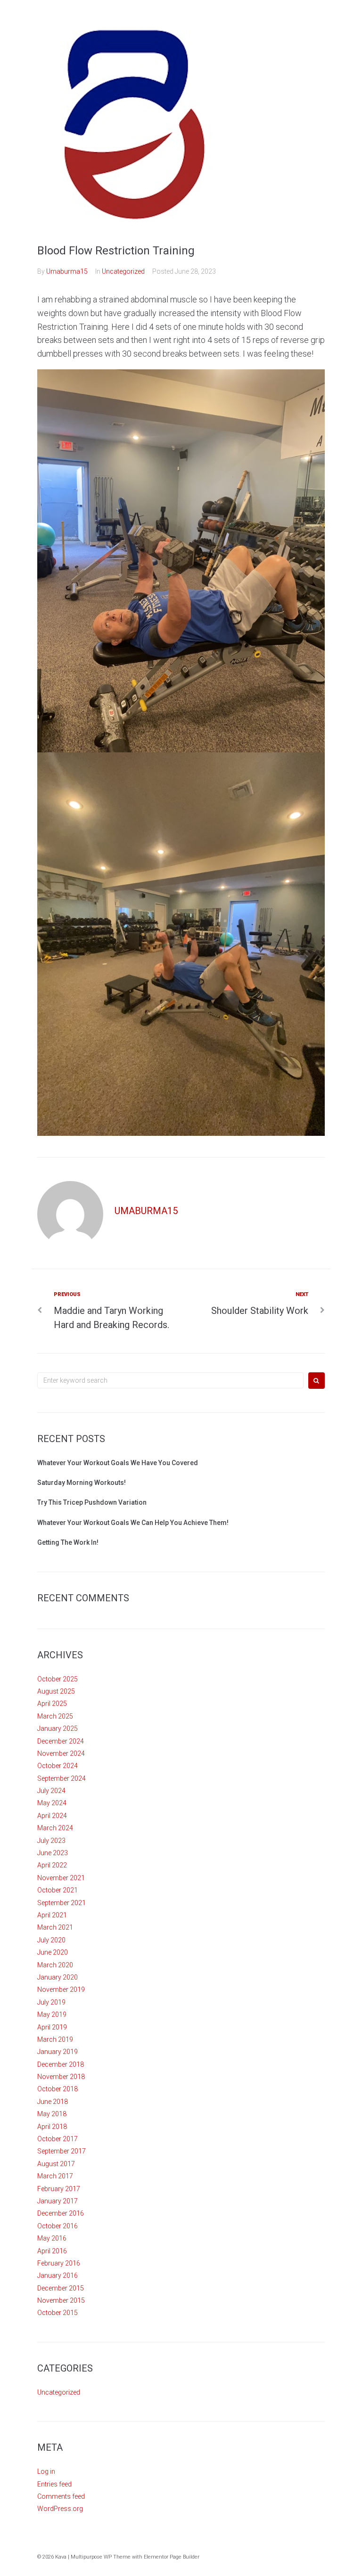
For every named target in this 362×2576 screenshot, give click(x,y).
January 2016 (58, 2275)
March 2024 (55, 1828)
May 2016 (52, 2238)
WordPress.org (60, 2509)
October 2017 (58, 2139)
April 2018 (52, 2127)
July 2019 (51, 2002)
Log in (46, 2471)
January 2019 (58, 2052)
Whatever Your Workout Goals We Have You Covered (118, 1463)
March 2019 (55, 2039)
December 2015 (61, 2288)
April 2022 (52, 1865)
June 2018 (53, 2102)
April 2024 (52, 1816)
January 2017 (58, 2201)
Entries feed (54, 2484)
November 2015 (61, 2300)
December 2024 (61, 1741)
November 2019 (61, 1989)
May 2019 (52, 2014)
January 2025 (58, 1728)
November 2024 (61, 1753)
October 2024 (58, 1766)
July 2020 (51, 1940)
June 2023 (53, 1853)
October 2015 (58, 2313)
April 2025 (52, 1704)
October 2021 (58, 1890)
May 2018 (52, 2114)
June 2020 (53, 1952)
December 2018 (61, 2064)
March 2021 (55, 1927)
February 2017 (59, 2189)
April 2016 (52, 2251)
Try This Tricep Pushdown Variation (92, 1502)
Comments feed (61, 2496)
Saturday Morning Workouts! (82, 1483)
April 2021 (52, 1915)
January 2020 (58, 1977)
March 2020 (55, 1965)
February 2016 (59, 2263)
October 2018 (58, 2089)
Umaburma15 (67, 271)
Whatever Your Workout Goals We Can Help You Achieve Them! (133, 1523)
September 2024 (62, 1778)
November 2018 (61, 2077)
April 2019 (52, 2027)
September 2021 (62, 1903)
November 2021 (61, 1878)
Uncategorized (123, 271)
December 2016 (61, 2213)
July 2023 (51, 1841)
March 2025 (55, 1716)
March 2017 (55, 2176)
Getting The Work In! (68, 1542)
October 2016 (58, 2226)
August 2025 (56, 1691)
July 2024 (51, 1791)
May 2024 (52, 1803)
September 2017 (62, 2151)
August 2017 (56, 2164)
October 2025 (58, 1679)
